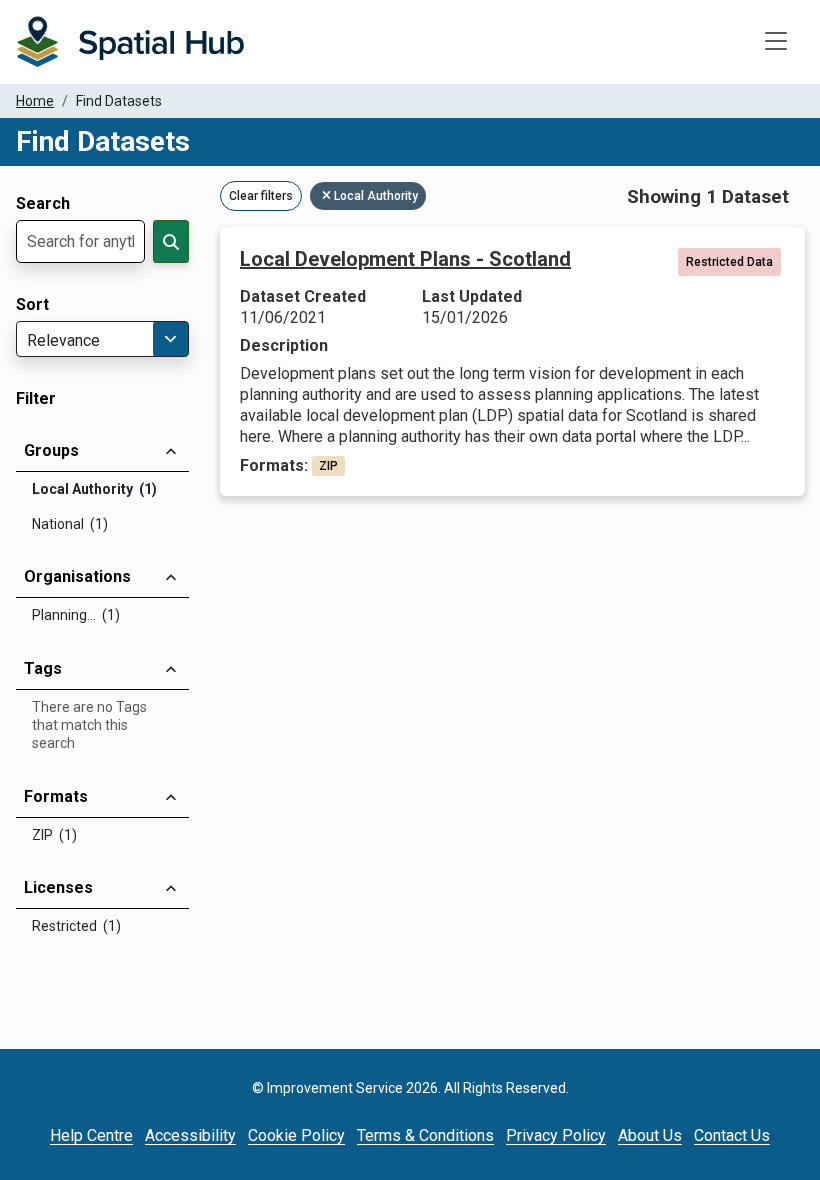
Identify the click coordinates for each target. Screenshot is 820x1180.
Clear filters (261, 196)
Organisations (77, 576)
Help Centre (91, 1135)
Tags (43, 668)
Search (43, 204)
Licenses (58, 887)
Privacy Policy (556, 1135)
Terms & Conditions (425, 1135)
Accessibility (190, 1135)
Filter (36, 399)
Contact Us (732, 1135)
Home (35, 101)
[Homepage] (130, 42)
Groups (51, 450)
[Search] (171, 241)
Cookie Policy (296, 1135)
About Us (650, 1135)
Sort (32, 305)
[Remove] (328, 196)
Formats (56, 796)
